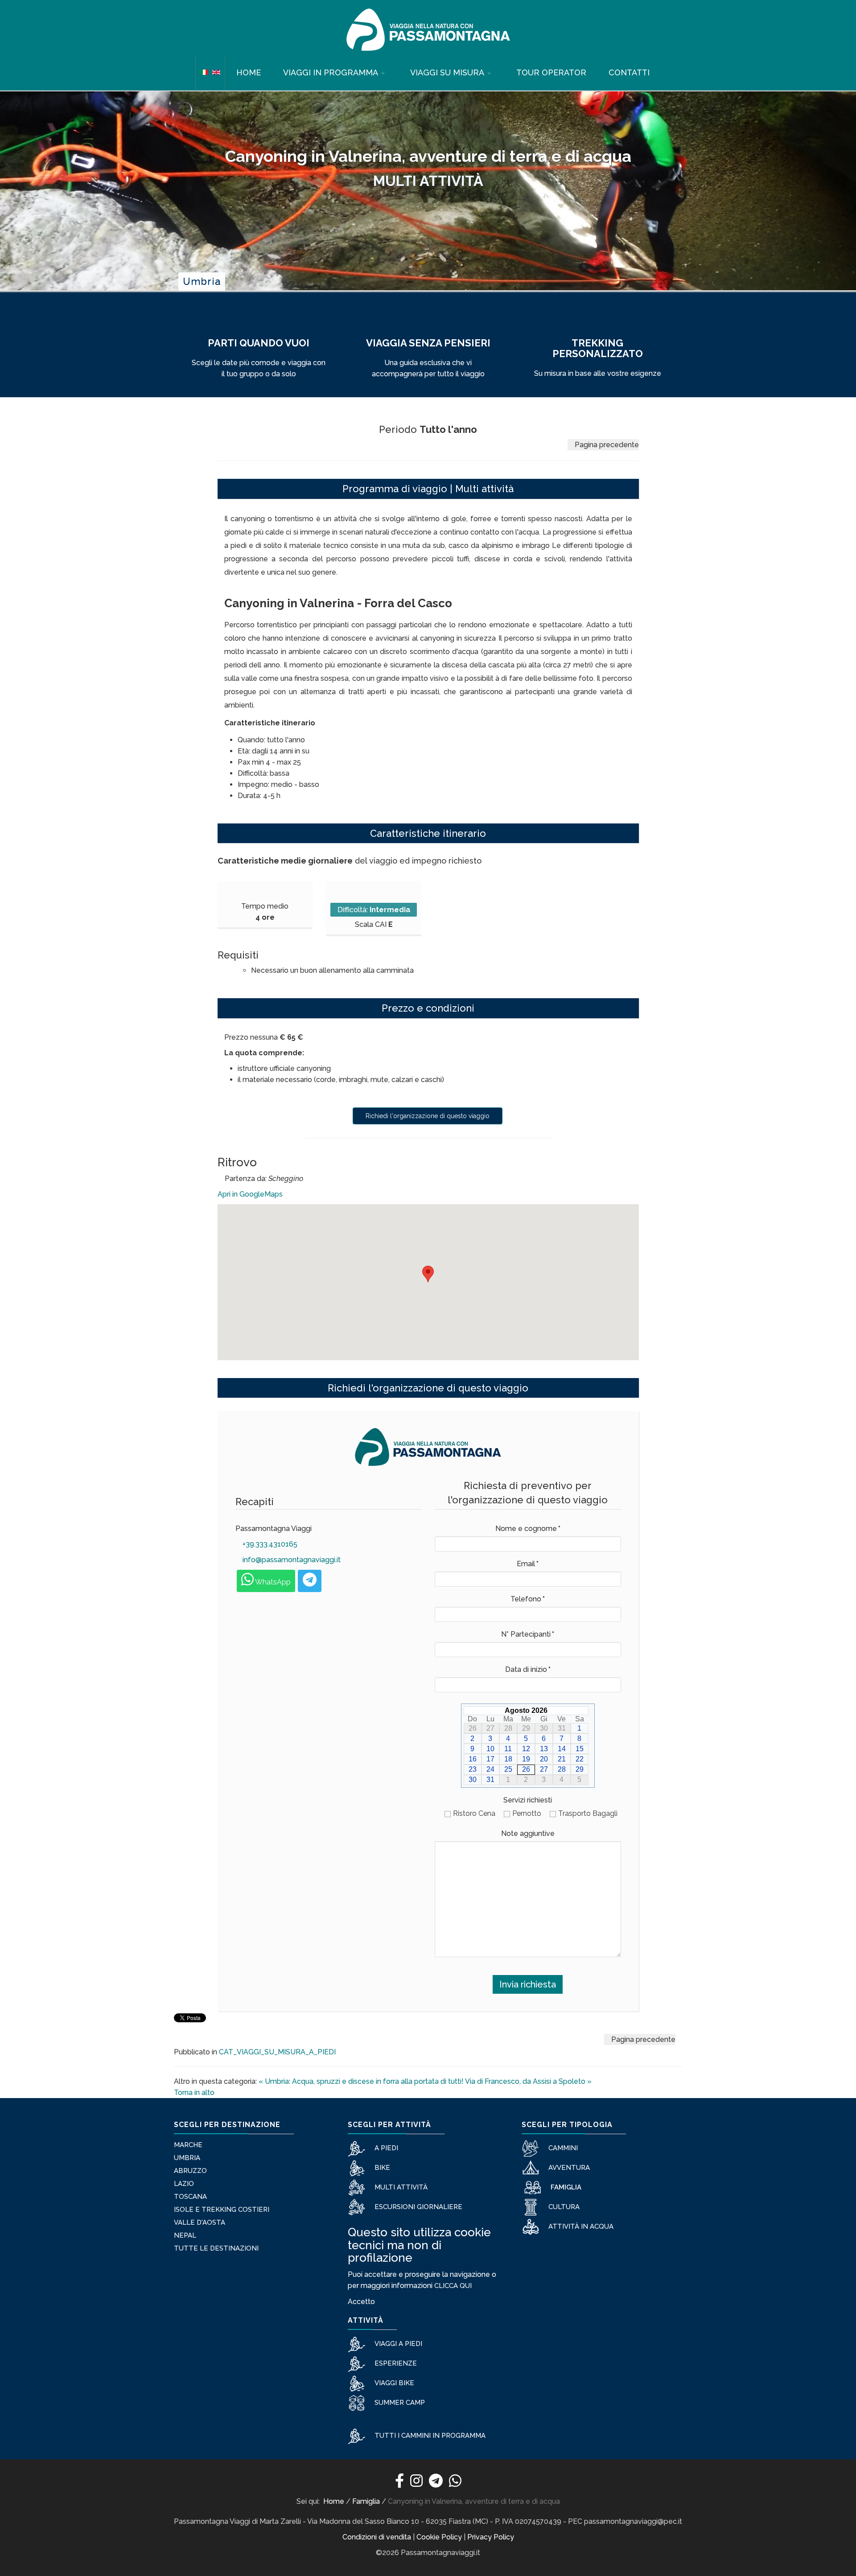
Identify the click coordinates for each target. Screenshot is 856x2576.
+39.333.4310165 (269, 1544)
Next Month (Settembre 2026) (585, 1710)
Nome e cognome (528, 1529)
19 (526, 1759)
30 (473, 1780)
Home (249, 72)
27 (544, 1769)
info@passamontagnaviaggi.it (291, 1560)
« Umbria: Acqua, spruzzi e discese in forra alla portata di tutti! (361, 2081)
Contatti (629, 72)
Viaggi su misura (447, 72)
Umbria (187, 2158)
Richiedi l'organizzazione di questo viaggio (428, 1116)
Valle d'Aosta (200, 2222)
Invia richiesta (528, 1984)
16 (473, 1759)
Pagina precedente (606, 445)
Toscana (190, 2197)
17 (490, 1759)
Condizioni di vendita (377, 2537)
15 (580, 1749)
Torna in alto (194, 2092)
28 (562, 1769)
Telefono (528, 1599)
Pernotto (527, 1813)
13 (544, 1749)
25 (508, 1769)
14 (562, 1749)
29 (580, 1769)
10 (490, 1749)
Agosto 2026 (526, 1710)
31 (490, 1780)
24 (490, 1769)
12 (526, 1749)
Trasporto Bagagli (588, 1813)
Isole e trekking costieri (222, 2210)
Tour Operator (551, 72)
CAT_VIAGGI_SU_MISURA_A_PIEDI (277, 2052)
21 (562, 1759)
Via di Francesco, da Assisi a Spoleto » (528, 2081)
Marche (188, 2145)
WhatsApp (272, 1582)
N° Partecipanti (528, 1634)
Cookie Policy (439, 2537)
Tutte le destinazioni (216, 2248)
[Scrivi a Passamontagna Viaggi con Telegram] (310, 1581)
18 (508, 1759)
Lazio (184, 2184)
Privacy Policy (491, 2537)
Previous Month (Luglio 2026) (467, 1710)
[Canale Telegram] (436, 2483)
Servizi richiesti (528, 1800)
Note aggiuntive (528, 1833)
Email (528, 1564)
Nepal (185, 2235)
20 (544, 1759)
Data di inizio (528, 1669)
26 (526, 1769)
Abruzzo (190, 2171)
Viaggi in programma (331, 72)
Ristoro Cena (474, 1813)
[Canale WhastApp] (455, 2483)
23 (473, 1769)
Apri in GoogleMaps (250, 1194)
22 (580, 1759)
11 (508, 1749)
